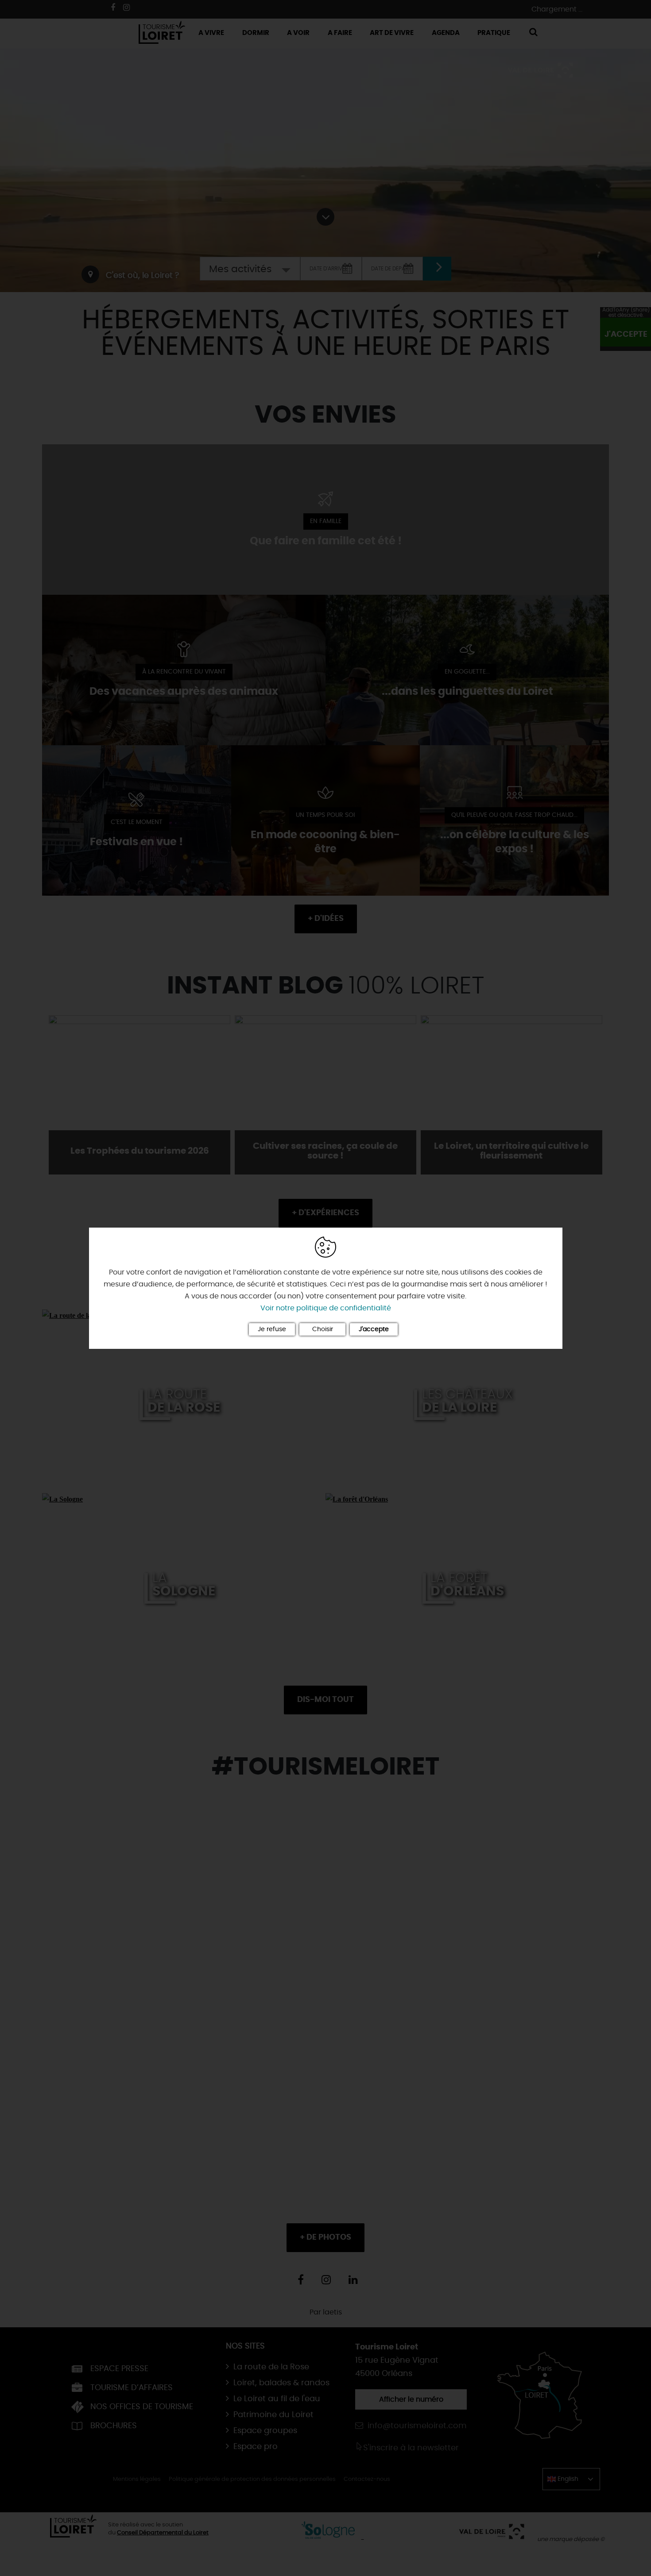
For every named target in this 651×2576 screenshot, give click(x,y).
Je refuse (272, 1329)
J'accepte (374, 1329)
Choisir (323, 1329)
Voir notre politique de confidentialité (326, 1308)
